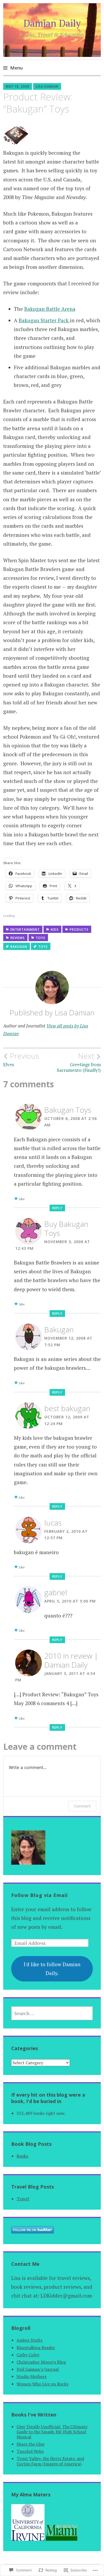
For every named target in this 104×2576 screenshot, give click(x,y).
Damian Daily (52, 23)
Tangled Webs (30, 2451)
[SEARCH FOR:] (52, 2013)
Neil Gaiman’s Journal (38, 2369)
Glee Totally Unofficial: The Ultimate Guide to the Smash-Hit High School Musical (52, 2432)
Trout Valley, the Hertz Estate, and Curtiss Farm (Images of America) (50, 2461)
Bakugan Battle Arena (50, 309)
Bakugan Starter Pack (44, 320)
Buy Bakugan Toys (66, 1228)
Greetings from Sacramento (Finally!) (79, 1062)
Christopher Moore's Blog (41, 2362)
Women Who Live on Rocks (42, 2384)
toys (43, 947)
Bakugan (19, 947)
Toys (41, 938)
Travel (23, 2199)
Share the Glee (31, 2444)
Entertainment (25, 930)
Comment (82, 1806)
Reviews (18, 938)
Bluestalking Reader (36, 2348)
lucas (53, 1523)
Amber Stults (29, 2340)
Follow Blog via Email (39, 1895)
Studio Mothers (31, 2376)
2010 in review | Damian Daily (71, 1660)
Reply (57, 1208)
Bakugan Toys (68, 1110)
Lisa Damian (47, 86)
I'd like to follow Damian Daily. (52, 1969)
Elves (21, 1060)
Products (79, 930)
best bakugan (67, 1408)
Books (22, 2156)
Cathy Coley (28, 2355)
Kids (55, 930)
